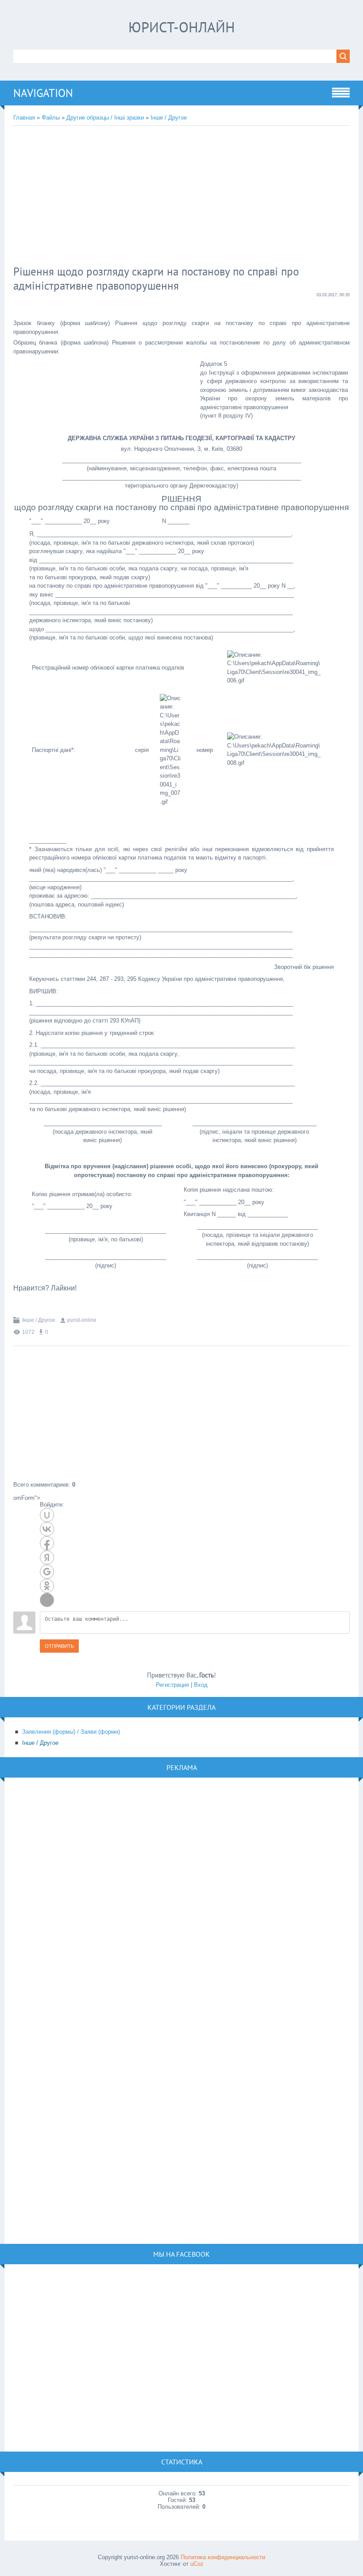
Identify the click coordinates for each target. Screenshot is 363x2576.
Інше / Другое (169, 118)
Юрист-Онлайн (182, 27)
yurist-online (82, 1320)
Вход (201, 1685)
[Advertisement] (157, 197)
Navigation (43, 93)
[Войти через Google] (47, 1572)
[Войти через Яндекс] (47, 1557)
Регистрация (172, 1685)
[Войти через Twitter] (47, 1600)
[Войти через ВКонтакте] (47, 1529)
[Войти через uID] (47, 1515)
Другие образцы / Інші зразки (105, 118)
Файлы (51, 118)
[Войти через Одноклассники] (47, 1586)
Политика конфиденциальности (223, 2557)
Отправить (59, 1646)
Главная (24, 118)
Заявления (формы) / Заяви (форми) (71, 1732)
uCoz (197, 2564)
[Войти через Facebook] (47, 1543)
